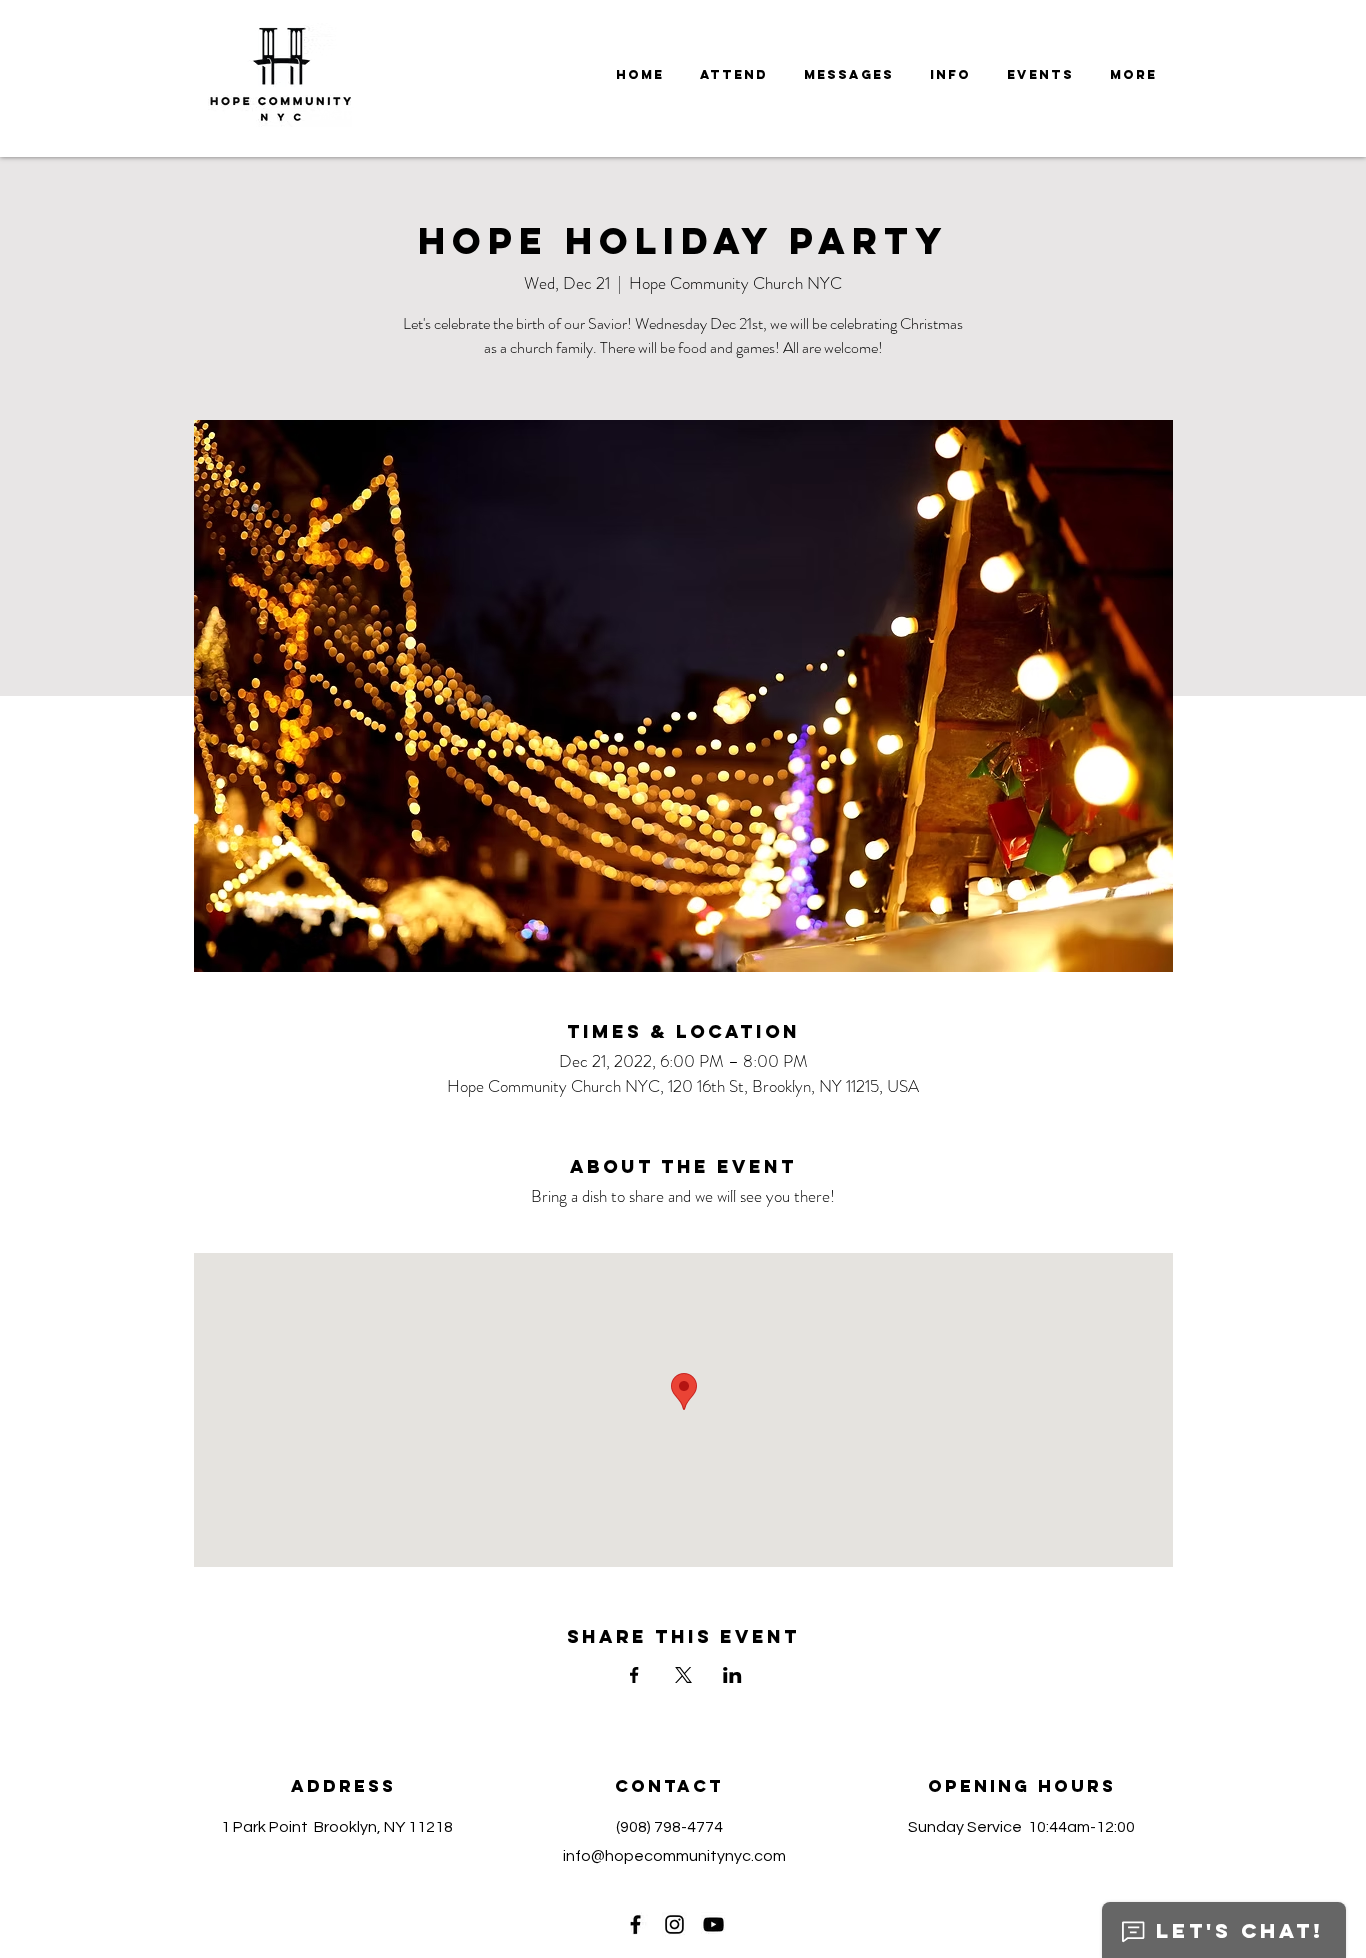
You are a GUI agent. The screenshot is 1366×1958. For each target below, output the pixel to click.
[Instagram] (674, 1924)
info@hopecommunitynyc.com (674, 1856)
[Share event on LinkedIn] (732, 1675)
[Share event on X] (683, 1675)
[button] (849, 75)
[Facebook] (635, 1924)
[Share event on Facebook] (634, 1675)
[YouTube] (713, 1924)
